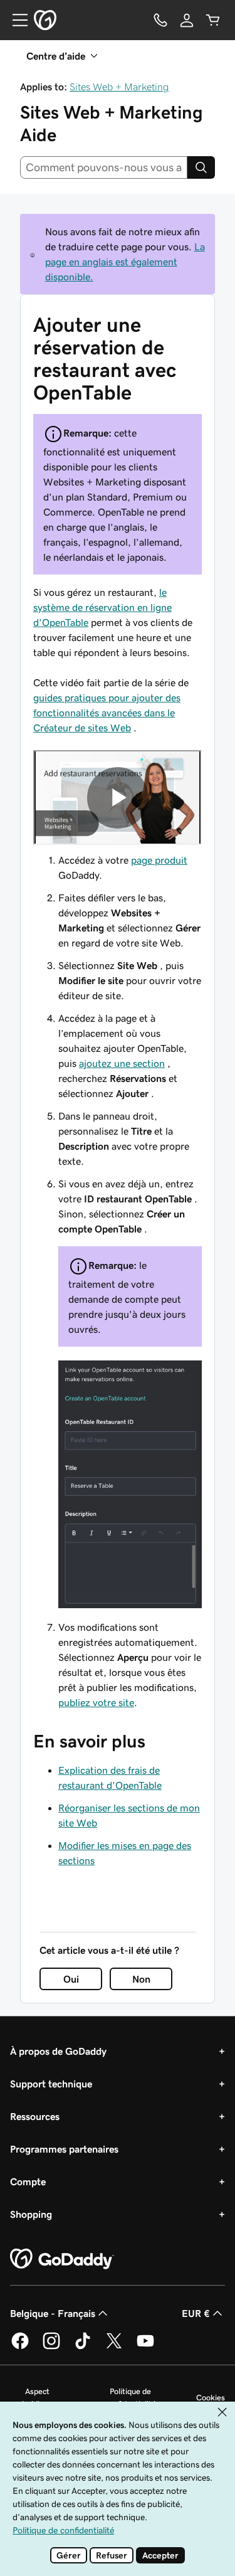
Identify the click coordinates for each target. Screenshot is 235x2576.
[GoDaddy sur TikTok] (83, 2347)
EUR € (196, 2313)
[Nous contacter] (160, 20)
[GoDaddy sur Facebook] (20, 2347)
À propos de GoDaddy (58, 2051)
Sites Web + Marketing (119, 87)
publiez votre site (96, 1702)
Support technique (51, 2084)
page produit (159, 860)
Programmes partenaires (64, 2149)
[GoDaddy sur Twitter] (114, 2347)
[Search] (201, 167)
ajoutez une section (122, 1063)
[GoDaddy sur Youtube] (145, 2347)
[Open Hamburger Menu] (15, 20)
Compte (28, 2181)
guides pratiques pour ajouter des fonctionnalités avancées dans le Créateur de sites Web (107, 713)
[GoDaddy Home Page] (62, 2259)
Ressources (35, 2116)
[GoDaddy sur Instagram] (51, 2347)
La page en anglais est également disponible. (125, 262)
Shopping (31, 2214)
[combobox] (104, 167)
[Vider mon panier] (213, 20)
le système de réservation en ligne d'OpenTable (102, 607)
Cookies (211, 2398)
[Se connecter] (187, 20)
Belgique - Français (53, 2313)
